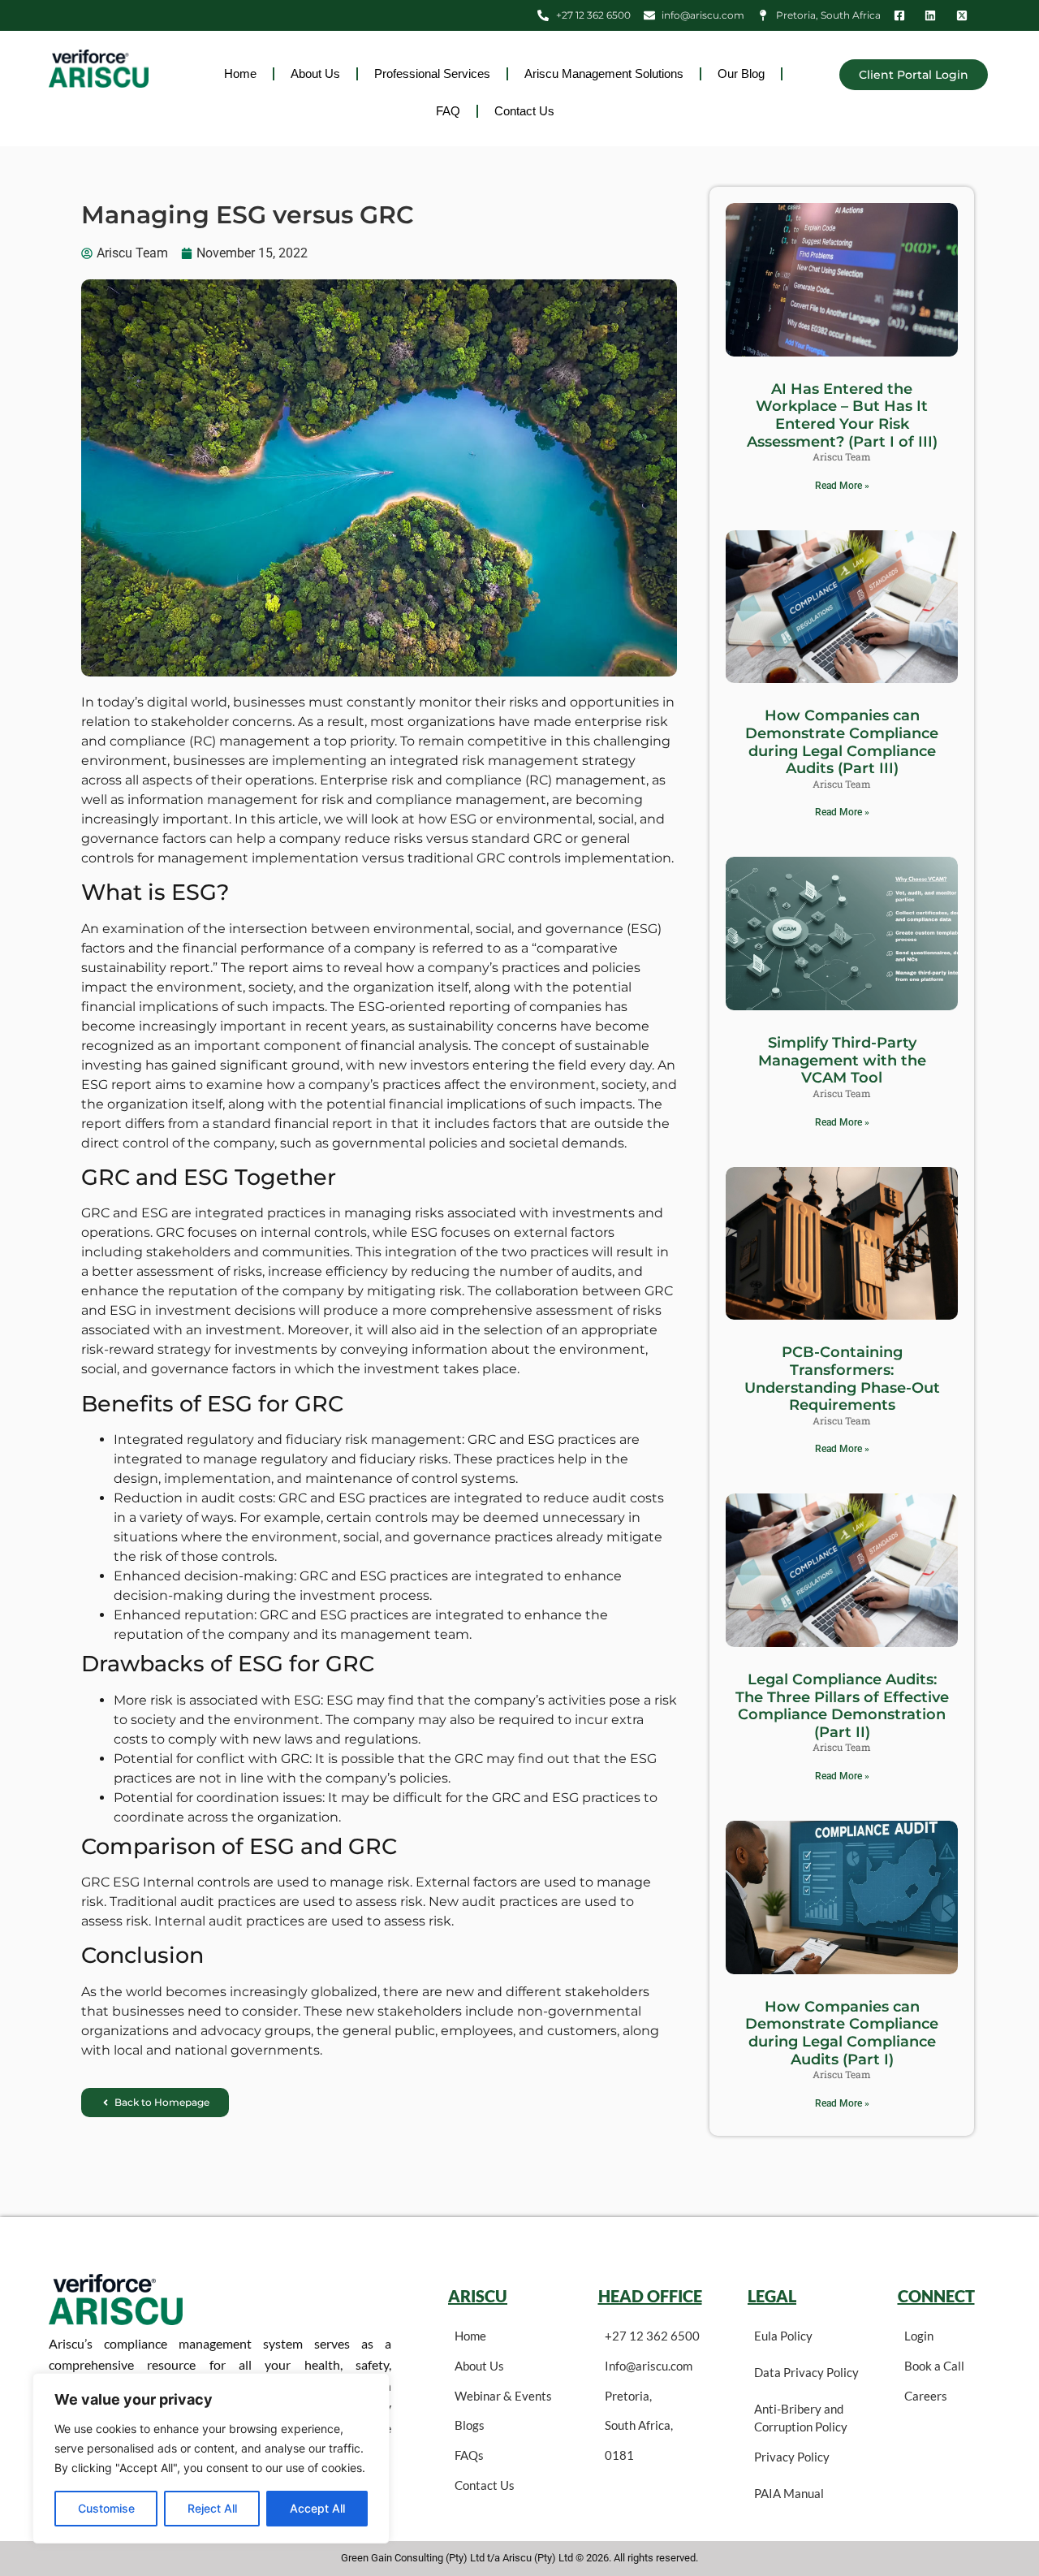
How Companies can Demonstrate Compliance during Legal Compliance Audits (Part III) (842, 742)
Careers (926, 2396)
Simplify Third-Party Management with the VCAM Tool (842, 1060)
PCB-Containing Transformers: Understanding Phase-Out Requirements (842, 1379)
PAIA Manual (789, 2493)
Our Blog (741, 73)
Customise (106, 2508)
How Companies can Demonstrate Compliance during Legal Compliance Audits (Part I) (842, 2033)
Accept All (317, 2508)
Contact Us (524, 111)
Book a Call (934, 2366)
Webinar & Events (503, 2396)
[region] (211, 2458)
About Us (315, 73)
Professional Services (432, 73)
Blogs (470, 2425)
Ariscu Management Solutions (604, 73)
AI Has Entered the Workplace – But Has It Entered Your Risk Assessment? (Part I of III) (842, 415)
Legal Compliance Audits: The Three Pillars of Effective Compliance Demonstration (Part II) (842, 1706)
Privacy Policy (792, 2457)
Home (240, 73)
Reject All (212, 2508)
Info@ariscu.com (649, 2366)
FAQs (469, 2455)
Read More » (842, 486)
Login (919, 2336)
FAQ (448, 111)
